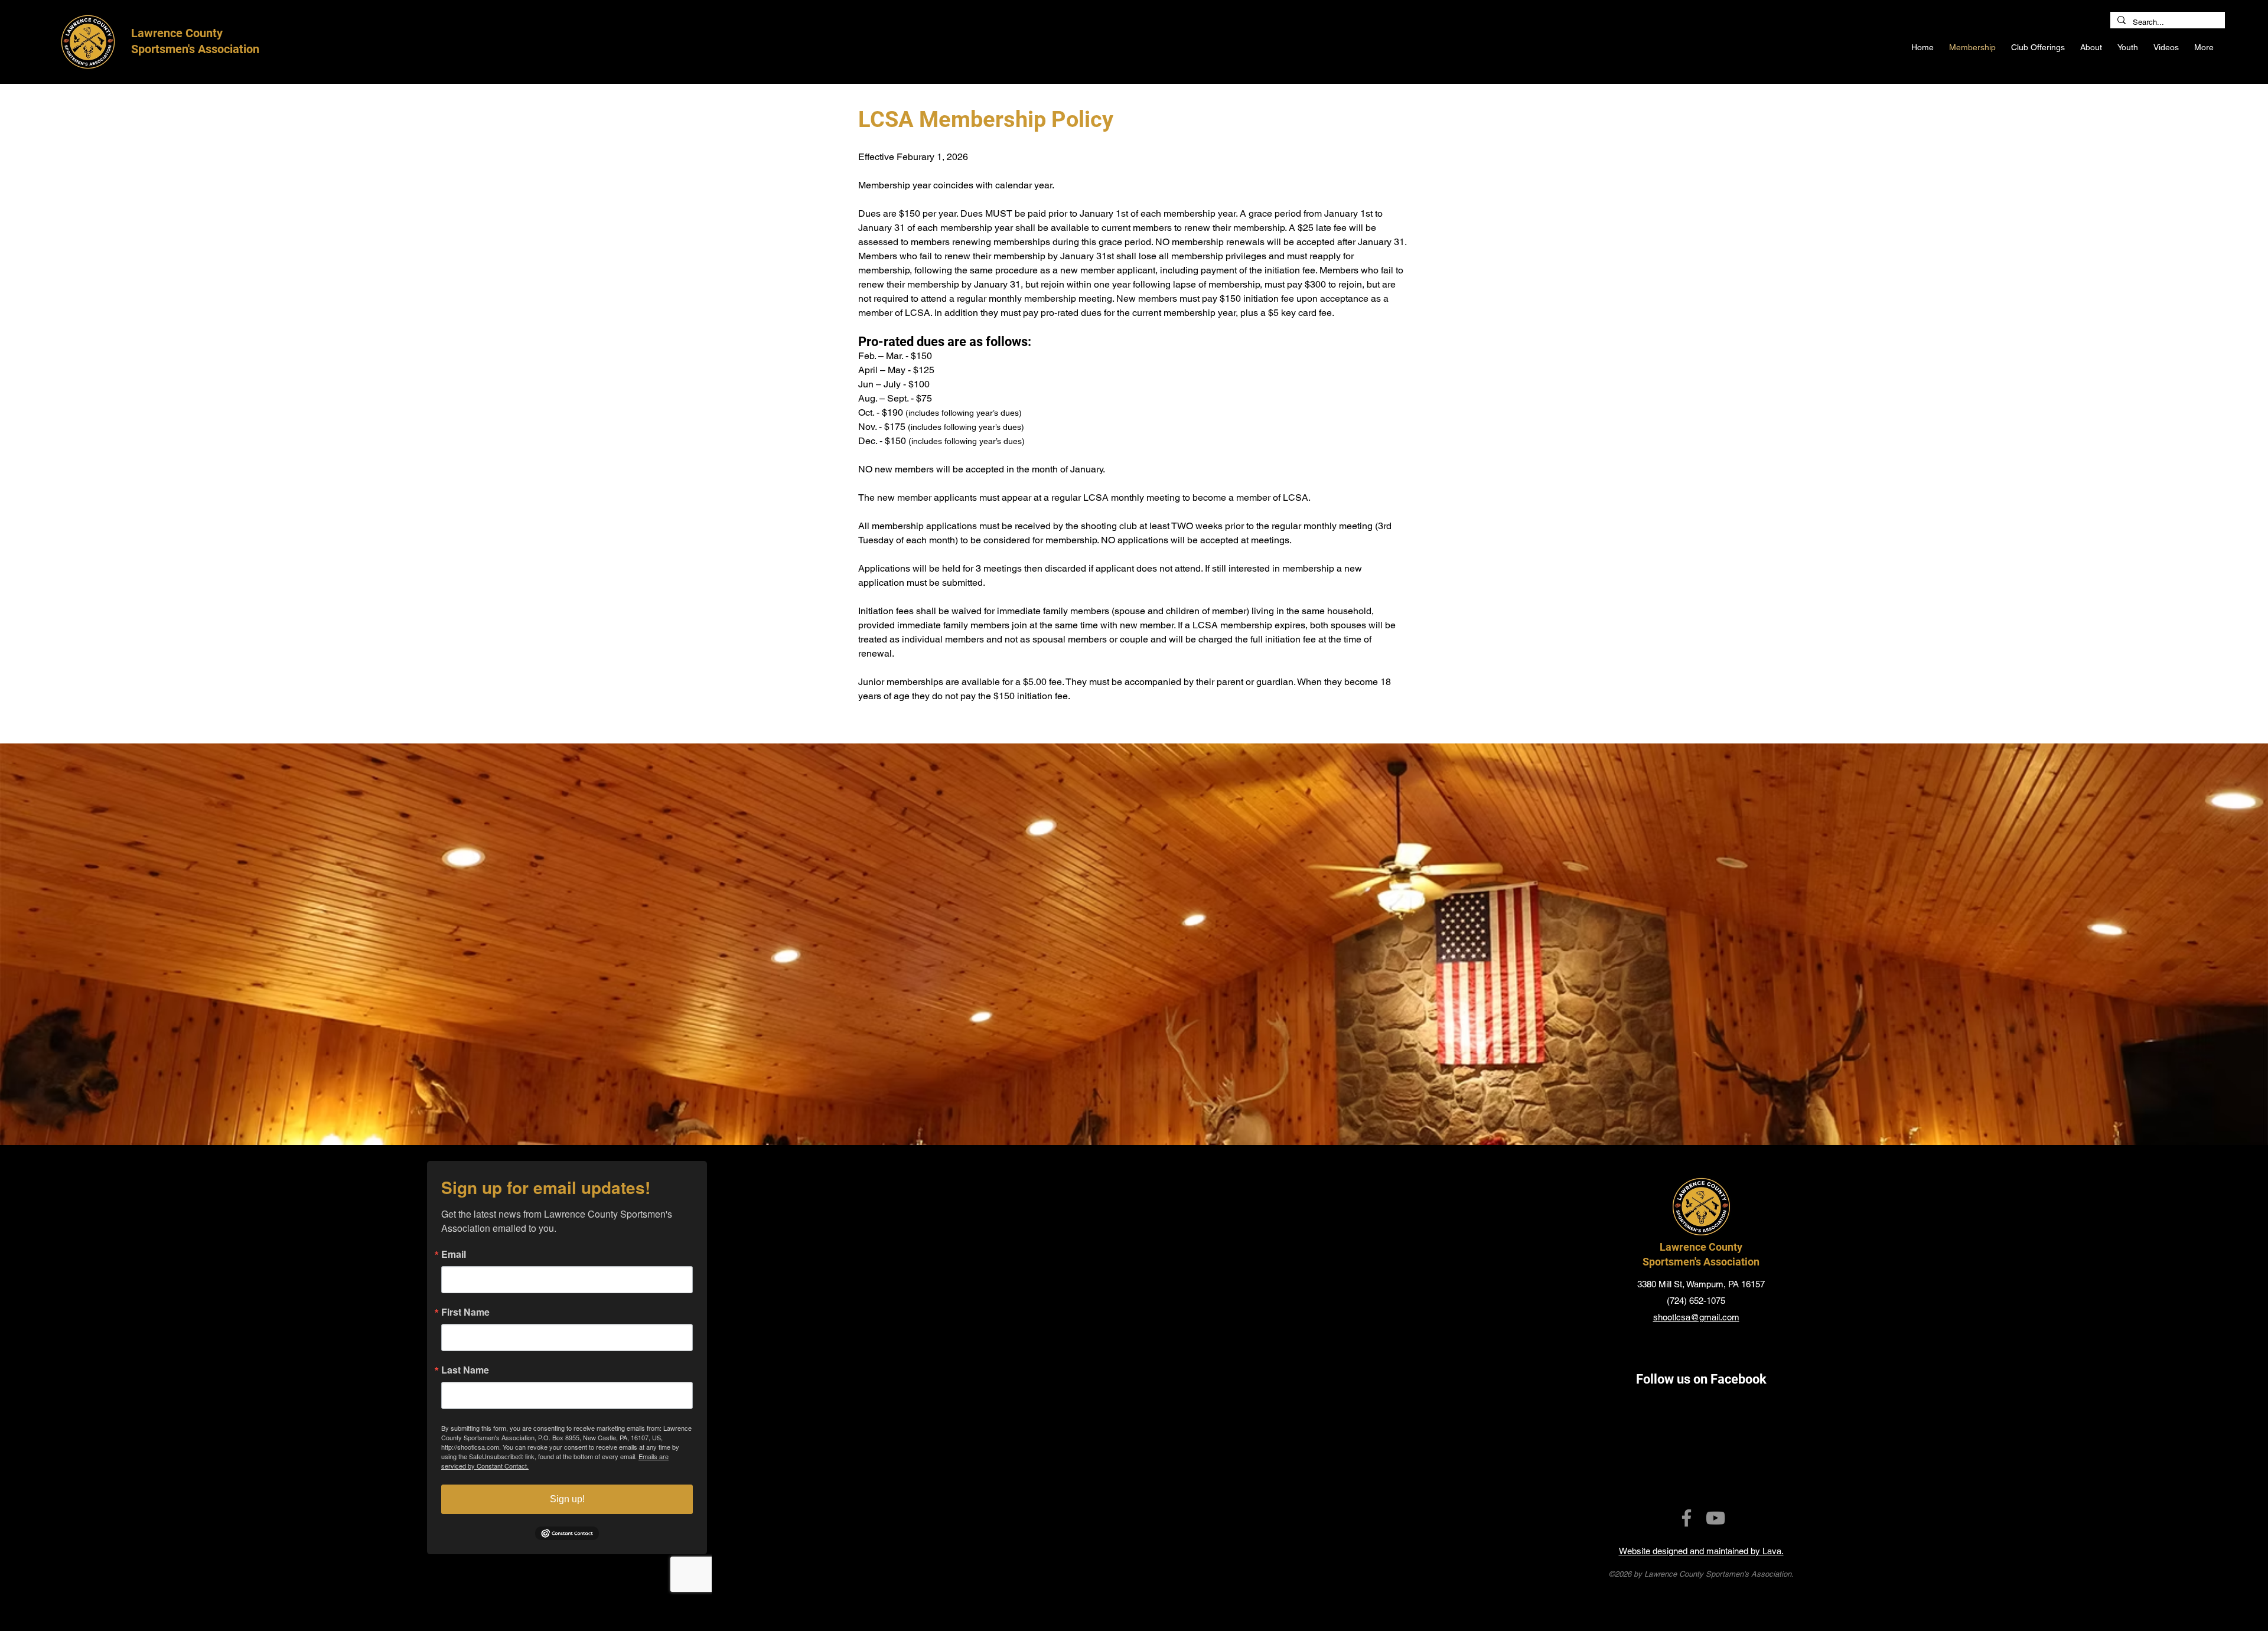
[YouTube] (1715, 1518)
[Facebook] (1687, 1518)
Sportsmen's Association (1701, 1262)
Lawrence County (1701, 1247)
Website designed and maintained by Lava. (1701, 1551)
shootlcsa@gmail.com (1696, 1317)
